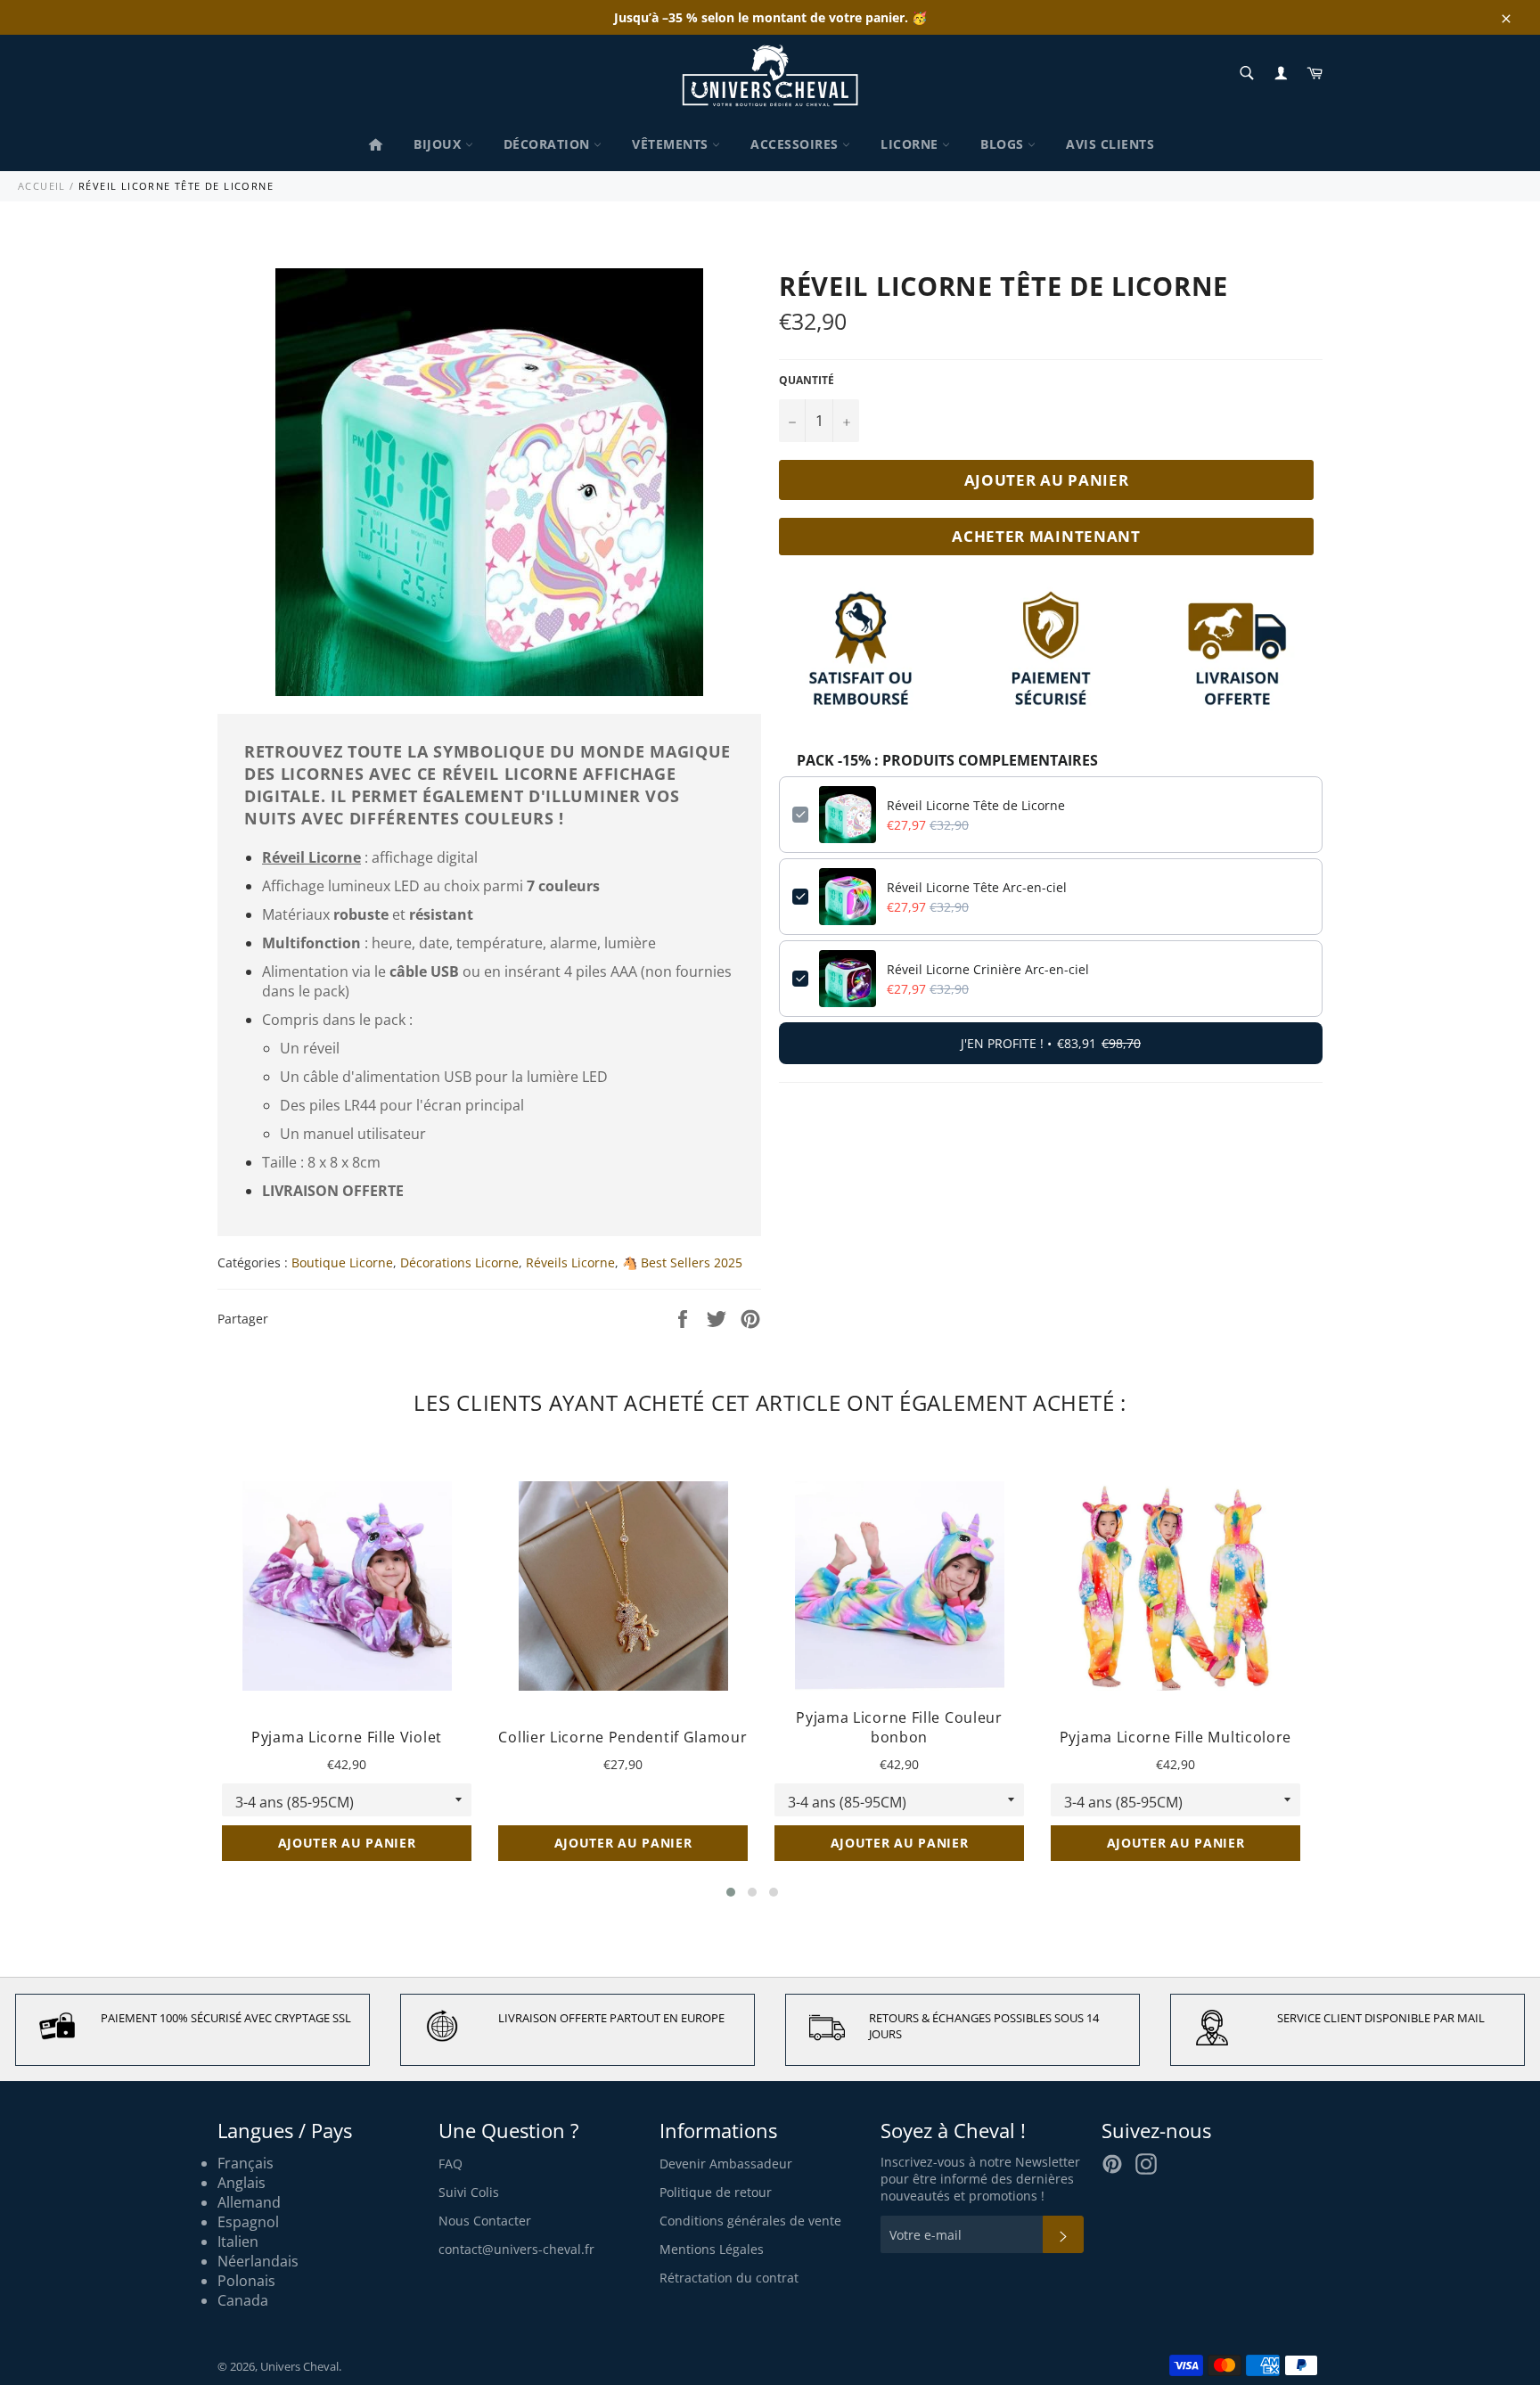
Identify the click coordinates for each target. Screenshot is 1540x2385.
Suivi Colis (469, 2192)
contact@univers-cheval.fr (516, 2249)
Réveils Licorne (570, 1262)
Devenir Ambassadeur (726, 2164)
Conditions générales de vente (750, 2221)
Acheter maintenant (1046, 536)
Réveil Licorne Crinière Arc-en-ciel (988, 969)
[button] (731, 1892)
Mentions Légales (712, 2249)
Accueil (42, 186)
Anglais (242, 2183)
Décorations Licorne (459, 1262)
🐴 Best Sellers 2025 (682, 1262)
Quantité (807, 381)
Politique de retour (716, 2192)
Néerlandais (258, 2261)
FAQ (451, 2164)
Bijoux (439, 144)
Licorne (911, 144)
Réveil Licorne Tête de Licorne (976, 805)
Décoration (549, 144)
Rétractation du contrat (729, 2278)
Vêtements (672, 144)
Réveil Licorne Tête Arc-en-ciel (977, 887)
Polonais (246, 2281)
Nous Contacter (485, 2221)
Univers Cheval (299, 2366)
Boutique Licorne (342, 1262)
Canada (243, 2300)
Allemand (249, 2202)
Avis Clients (1110, 144)
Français (246, 2163)
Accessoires (796, 144)
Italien (238, 2242)
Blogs (1004, 144)
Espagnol (248, 2222)
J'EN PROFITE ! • (1051, 1043)
